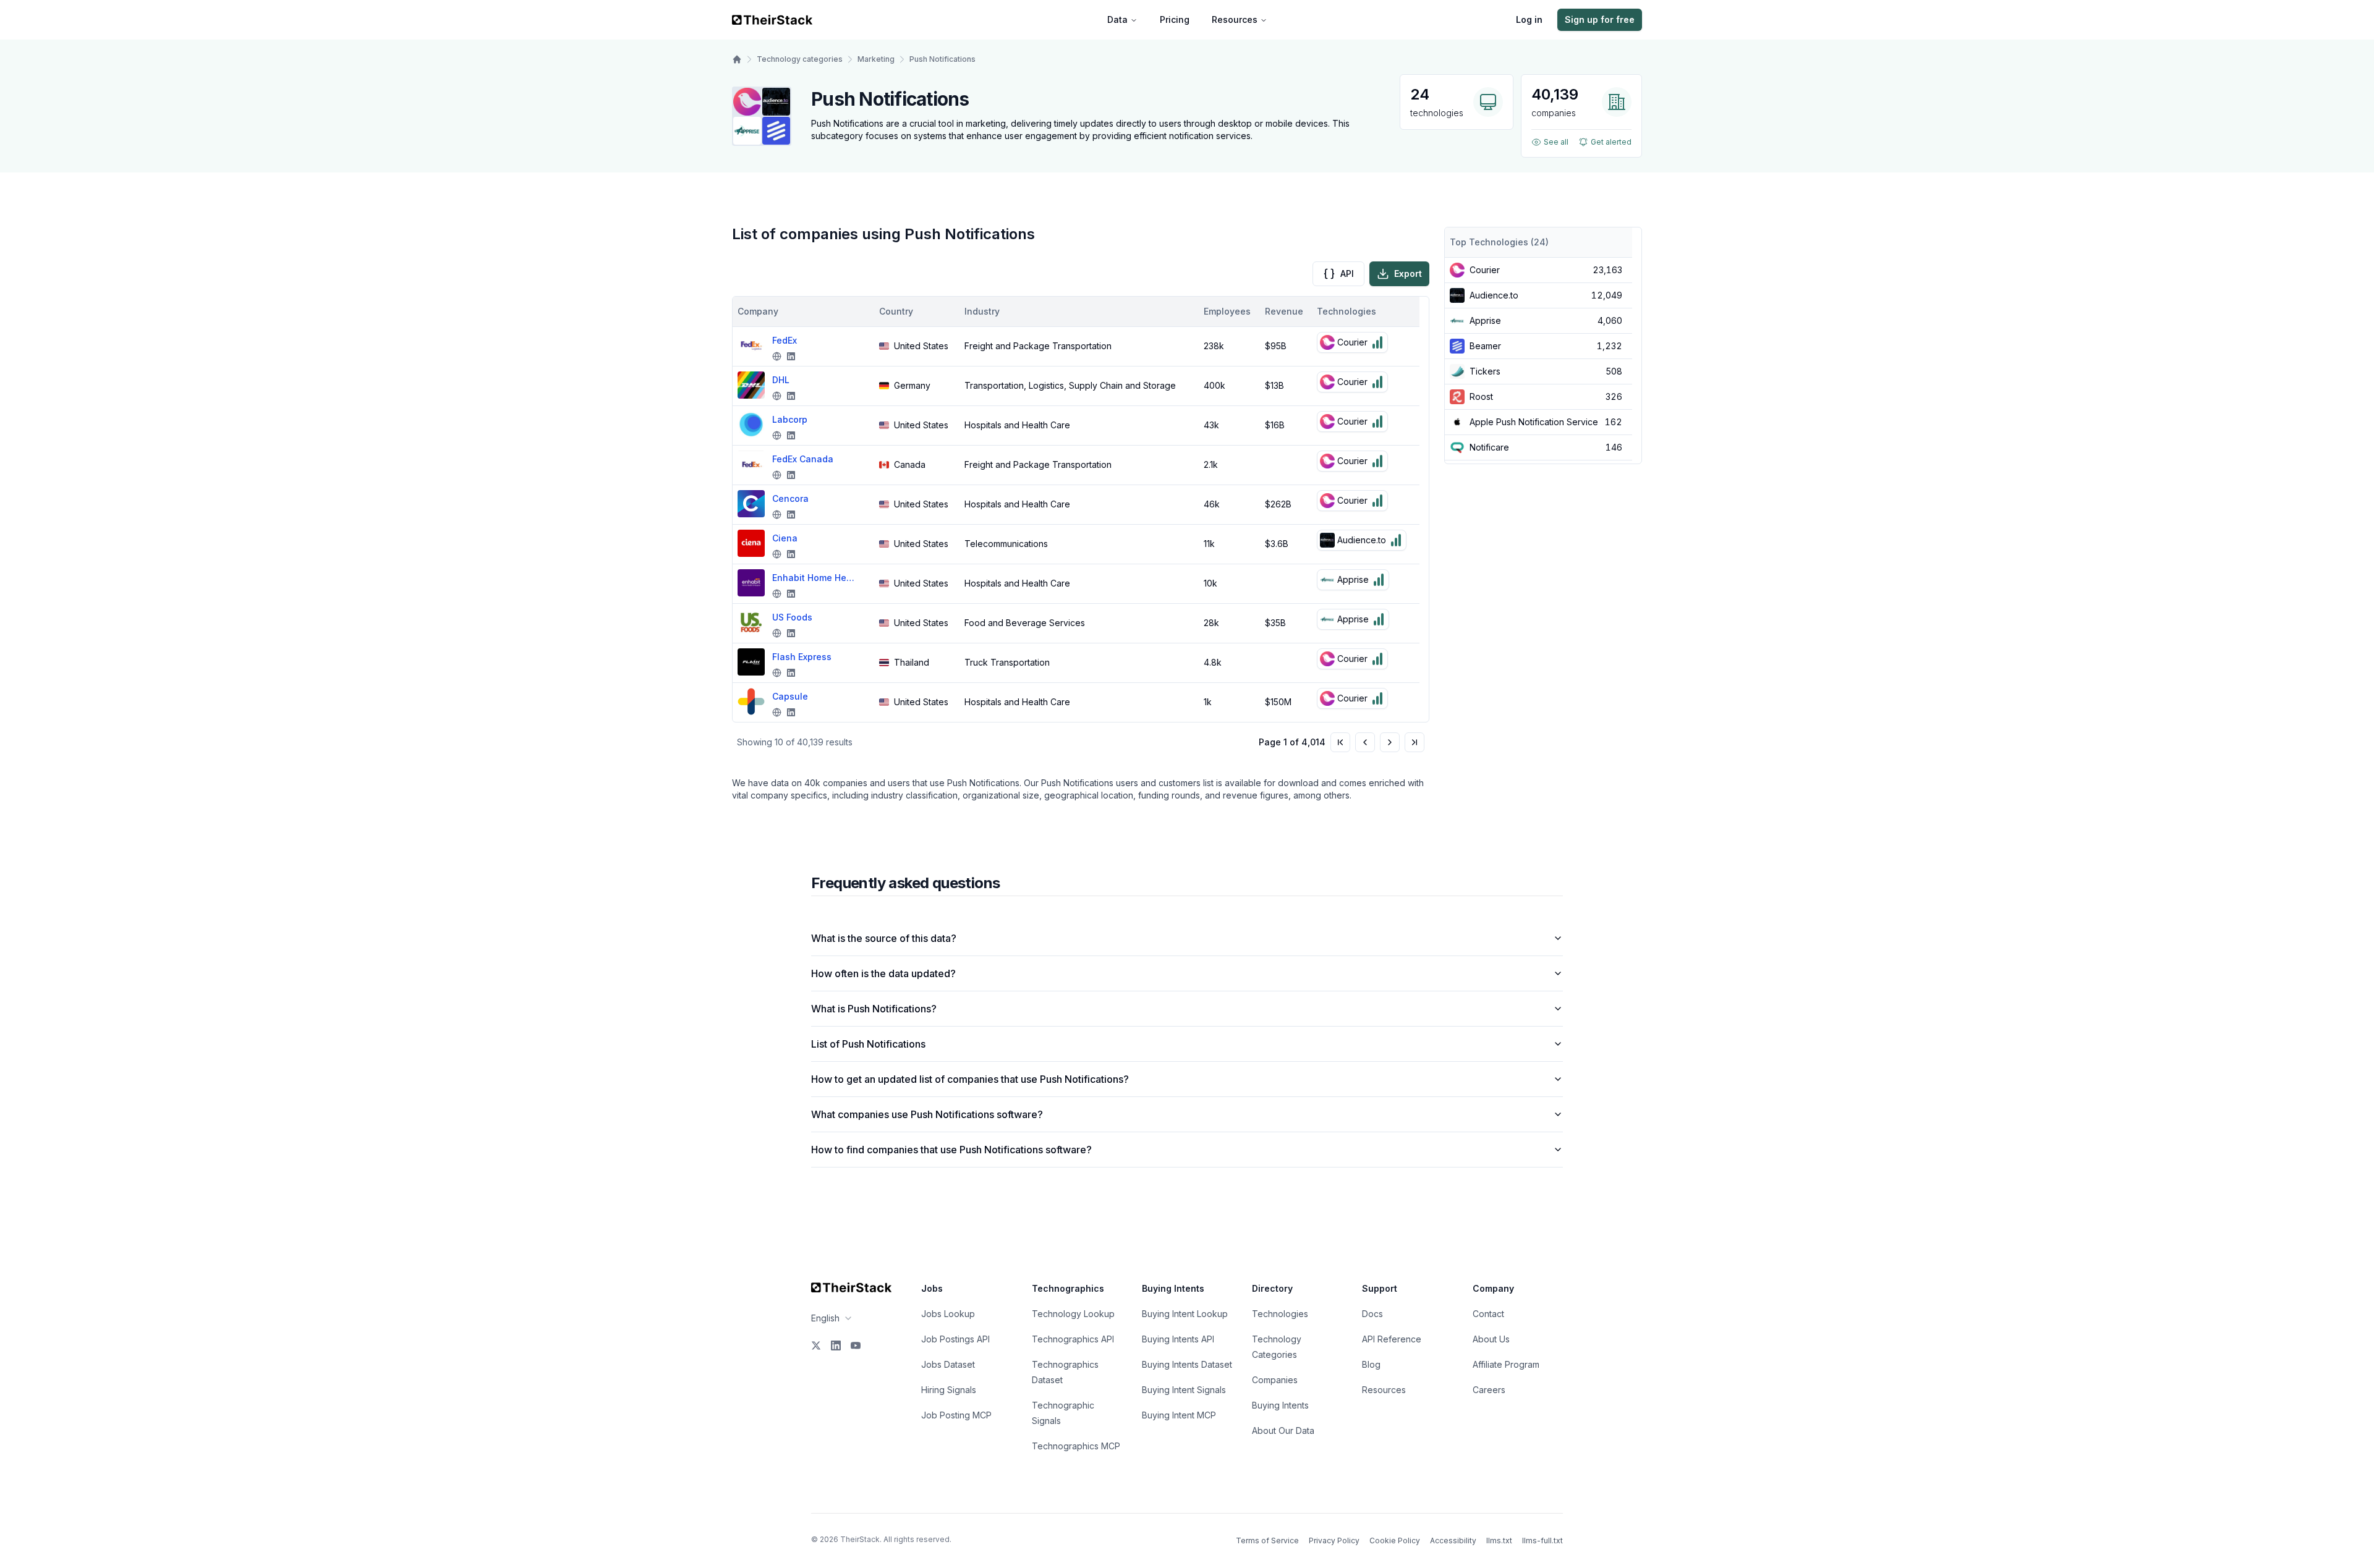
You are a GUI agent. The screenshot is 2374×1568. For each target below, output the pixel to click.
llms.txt (1499, 1540)
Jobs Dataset (948, 1364)
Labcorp (790, 419)
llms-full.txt (1542, 1540)
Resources (1235, 19)
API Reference (1392, 1339)
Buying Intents (1280, 1405)
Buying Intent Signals (1184, 1390)
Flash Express (802, 657)
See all (1556, 142)
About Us (1491, 1339)
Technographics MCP (1076, 1446)
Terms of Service (1267, 1540)
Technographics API (1073, 1339)
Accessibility (1453, 1540)
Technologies (1280, 1314)
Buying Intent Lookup (1185, 1314)
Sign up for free (1600, 19)
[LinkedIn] (836, 1346)
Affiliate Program (1506, 1364)
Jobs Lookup (948, 1314)
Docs (1372, 1314)
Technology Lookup (1073, 1314)
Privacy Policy (1334, 1540)
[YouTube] (856, 1346)
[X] (816, 1346)
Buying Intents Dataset (1187, 1364)
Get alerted (1611, 142)
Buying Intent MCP (1179, 1415)
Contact (1488, 1314)
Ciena (785, 538)
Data (1117, 19)
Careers (1489, 1390)
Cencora (790, 498)
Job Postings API (955, 1339)
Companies (1275, 1380)
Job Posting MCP (956, 1415)
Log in (1529, 19)
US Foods (792, 617)
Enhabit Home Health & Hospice (815, 578)
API (1347, 273)
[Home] (737, 59)
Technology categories (800, 59)
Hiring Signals (949, 1390)
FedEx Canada (803, 459)
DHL (781, 380)
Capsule (790, 696)
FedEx (785, 340)
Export (1408, 273)
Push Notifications (942, 59)
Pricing (1175, 19)
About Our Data (1283, 1430)
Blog (1371, 1364)
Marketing (876, 59)
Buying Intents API (1178, 1339)
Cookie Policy (1395, 1540)
